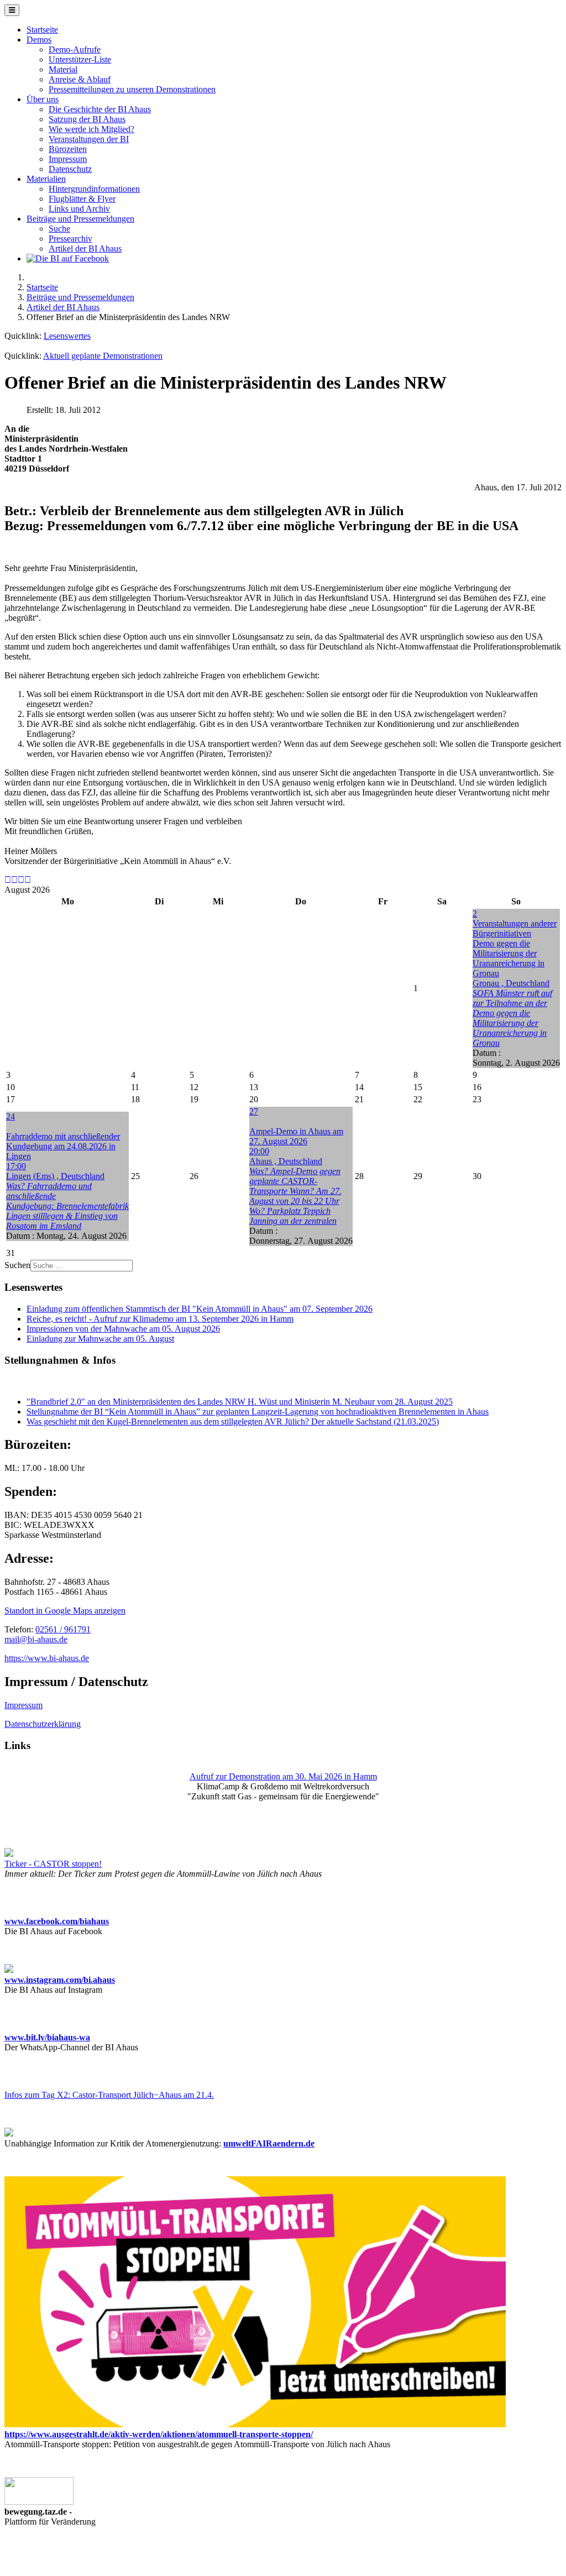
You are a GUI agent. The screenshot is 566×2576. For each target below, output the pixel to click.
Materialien (46, 179)
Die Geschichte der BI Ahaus (100, 109)
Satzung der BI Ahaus (87, 119)
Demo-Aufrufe (75, 49)
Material (63, 69)
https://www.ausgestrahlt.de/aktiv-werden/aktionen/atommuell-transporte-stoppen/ (159, 2434)
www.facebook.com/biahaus (57, 1921)
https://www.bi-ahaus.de (47, 1658)
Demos (39, 40)
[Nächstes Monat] (28, 880)
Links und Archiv (79, 209)
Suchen (17, 1265)
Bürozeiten (68, 149)
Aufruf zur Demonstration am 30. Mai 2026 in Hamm (283, 1776)
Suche (59, 229)
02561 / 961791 (63, 1629)
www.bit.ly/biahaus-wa (47, 2037)
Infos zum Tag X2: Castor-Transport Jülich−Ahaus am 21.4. (109, 2095)
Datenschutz (70, 169)
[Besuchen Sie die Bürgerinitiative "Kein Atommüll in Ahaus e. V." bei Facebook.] (68, 258)
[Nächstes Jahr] (21, 880)
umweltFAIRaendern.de (269, 2143)
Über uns (43, 99)
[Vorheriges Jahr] (8, 880)
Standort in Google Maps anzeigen (65, 1611)
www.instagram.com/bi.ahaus (60, 1980)
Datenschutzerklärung (43, 1724)
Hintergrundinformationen (94, 189)
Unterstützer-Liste (80, 59)
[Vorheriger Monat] (14, 880)
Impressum (68, 159)
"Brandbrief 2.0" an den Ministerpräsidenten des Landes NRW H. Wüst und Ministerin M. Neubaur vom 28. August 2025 (240, 1402)
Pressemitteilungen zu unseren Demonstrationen (132, 89)
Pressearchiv (70, 239)
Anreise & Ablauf (80, 79)
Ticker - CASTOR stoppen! (53, 1864)
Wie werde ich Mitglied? (91, 129)
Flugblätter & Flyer (82, 199)
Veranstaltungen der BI (89, 139)
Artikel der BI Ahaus (85, 248)
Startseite (42, 30)
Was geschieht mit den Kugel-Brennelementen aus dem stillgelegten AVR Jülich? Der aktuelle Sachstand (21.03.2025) (233, 1421)
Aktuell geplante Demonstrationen (103, 356)
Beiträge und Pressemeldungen (80, 219)
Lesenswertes (67, 336)
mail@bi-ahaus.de (36, 1639)
